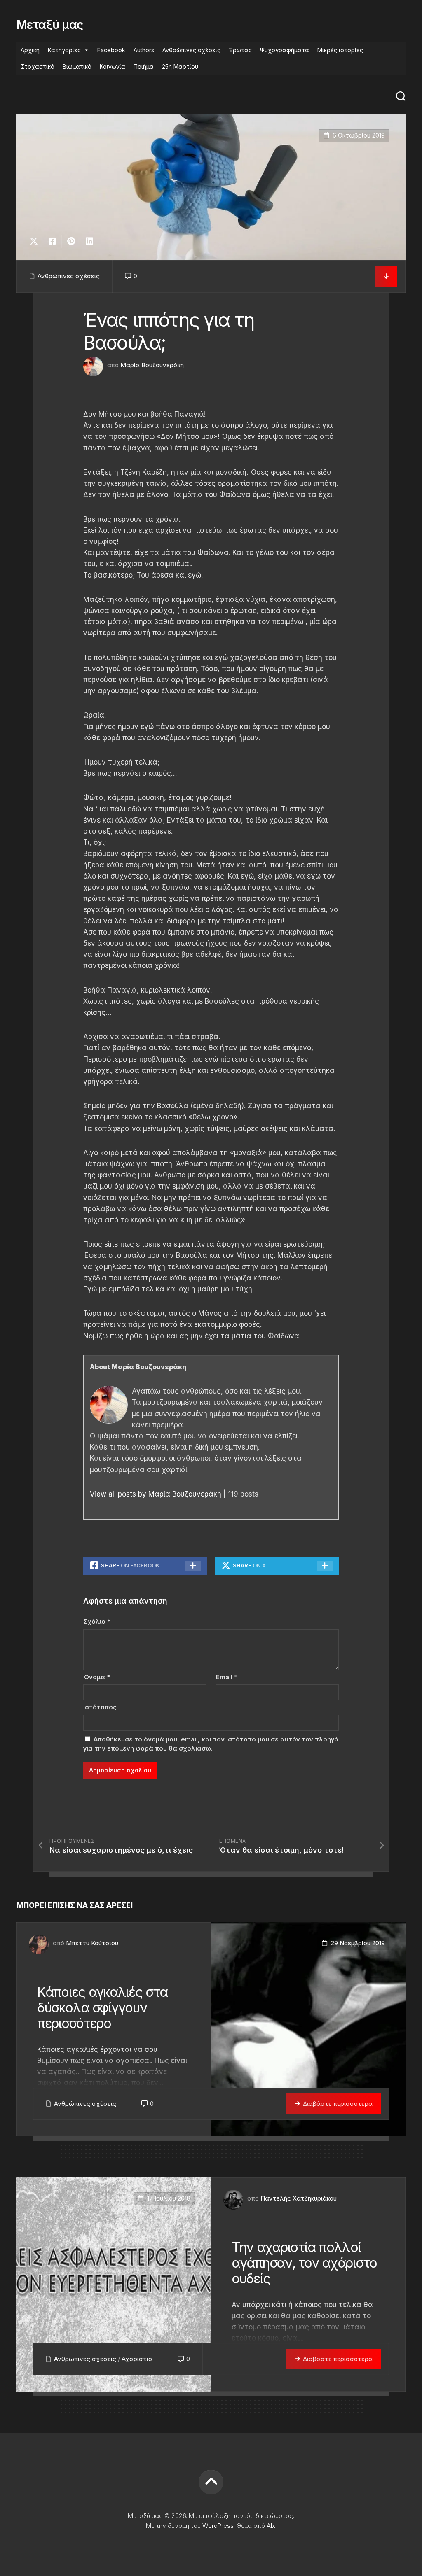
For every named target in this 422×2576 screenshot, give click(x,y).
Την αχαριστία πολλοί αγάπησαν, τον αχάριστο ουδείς (304, 2263)
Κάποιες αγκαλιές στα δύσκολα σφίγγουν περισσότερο (102, 2008)
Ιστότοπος (100, 1707)
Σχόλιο (97, 1621)
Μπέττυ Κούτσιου (92, 1943)
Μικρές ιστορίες (340, 50)
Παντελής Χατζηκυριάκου (299, 2198)
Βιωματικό (77, 66)
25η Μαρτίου (180, 66)
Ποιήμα (144, 66)
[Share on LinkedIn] (89, 241)
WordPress (218, 2526)
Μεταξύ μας (50, 25)
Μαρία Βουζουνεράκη (152, 365)
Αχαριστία (137, 2359)
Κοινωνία (113, 66)
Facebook (111, 50)
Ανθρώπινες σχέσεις (191, 50)
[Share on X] (36, 241)
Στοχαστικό (38, 66)
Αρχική (30, 50)
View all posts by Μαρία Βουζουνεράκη (156, 1494)
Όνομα (97, 1677)
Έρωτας (240, 50)
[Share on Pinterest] (71, 241)
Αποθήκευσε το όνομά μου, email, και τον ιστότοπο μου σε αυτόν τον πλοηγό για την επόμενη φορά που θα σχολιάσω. (211, 1744)
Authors (144, 50)
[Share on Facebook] (52, 241)
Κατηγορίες (64, 50)
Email (227, 1677)
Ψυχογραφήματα (285, 50)
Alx (271, 2526)
